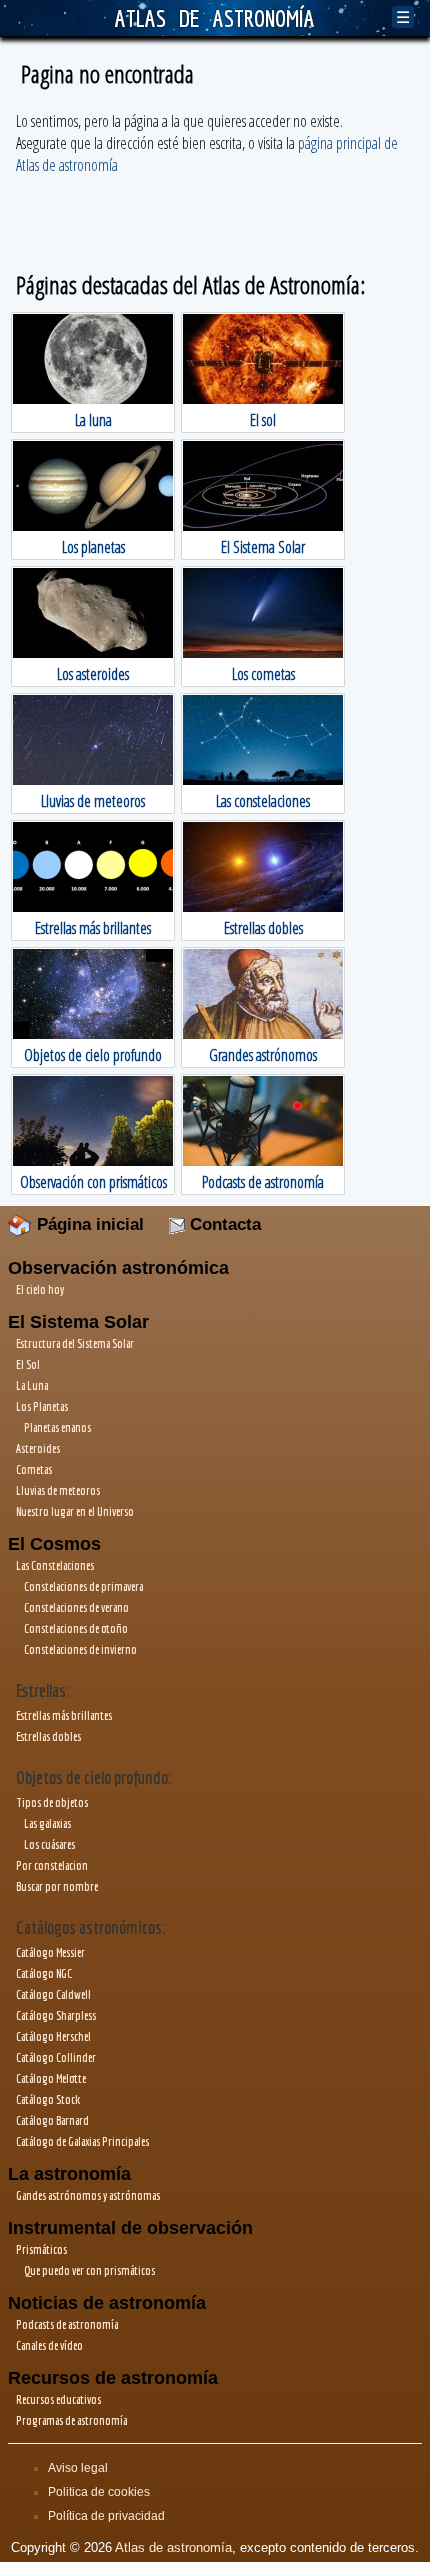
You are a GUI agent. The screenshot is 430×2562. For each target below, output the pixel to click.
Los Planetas (42, 1406)
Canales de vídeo (49, 2345)
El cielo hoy (40, 1289)
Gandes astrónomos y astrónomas (88, 2195)
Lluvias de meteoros (58, 1490)
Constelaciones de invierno (80, 1649)
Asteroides (38, 1448)
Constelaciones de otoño (76, 1628)
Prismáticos (41, 2249)
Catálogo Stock (48, 2099)
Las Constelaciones (55, 1565)
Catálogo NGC (44, 1973)
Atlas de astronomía (173, 2547)
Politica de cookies (99, 2492)
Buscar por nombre (57, 1886)
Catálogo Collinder (56, 2057)
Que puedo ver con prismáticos (89, 2270)
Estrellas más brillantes (64, 1715)
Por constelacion (52, 1865)
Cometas (34, 1469)
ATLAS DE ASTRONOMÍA (215, 18)
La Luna (32, 1385)
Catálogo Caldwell (53, 1994)
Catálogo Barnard (52, 2120)
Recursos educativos (58, 2399)
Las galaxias (47, 1823)
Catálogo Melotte (51, 2078)
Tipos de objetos (52, 1802)
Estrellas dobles (48, 1736)
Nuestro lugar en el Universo (75, 1511)
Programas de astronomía (71, 2420)
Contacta (223, 1224)
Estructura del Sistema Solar (75, 1343)
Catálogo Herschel (53, 2036)
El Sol (28, 1364)
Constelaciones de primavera (83, 1586)
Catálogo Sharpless (56, 2015)
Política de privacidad (106, 2516)
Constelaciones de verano (76, 1607)
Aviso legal (78, 2468)
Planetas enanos (57, 1427)
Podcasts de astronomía (67, 2324)
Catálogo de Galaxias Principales (82, 2141)
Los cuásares (49, 1844)
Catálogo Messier (50, 1952)
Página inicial (88, 1224)
